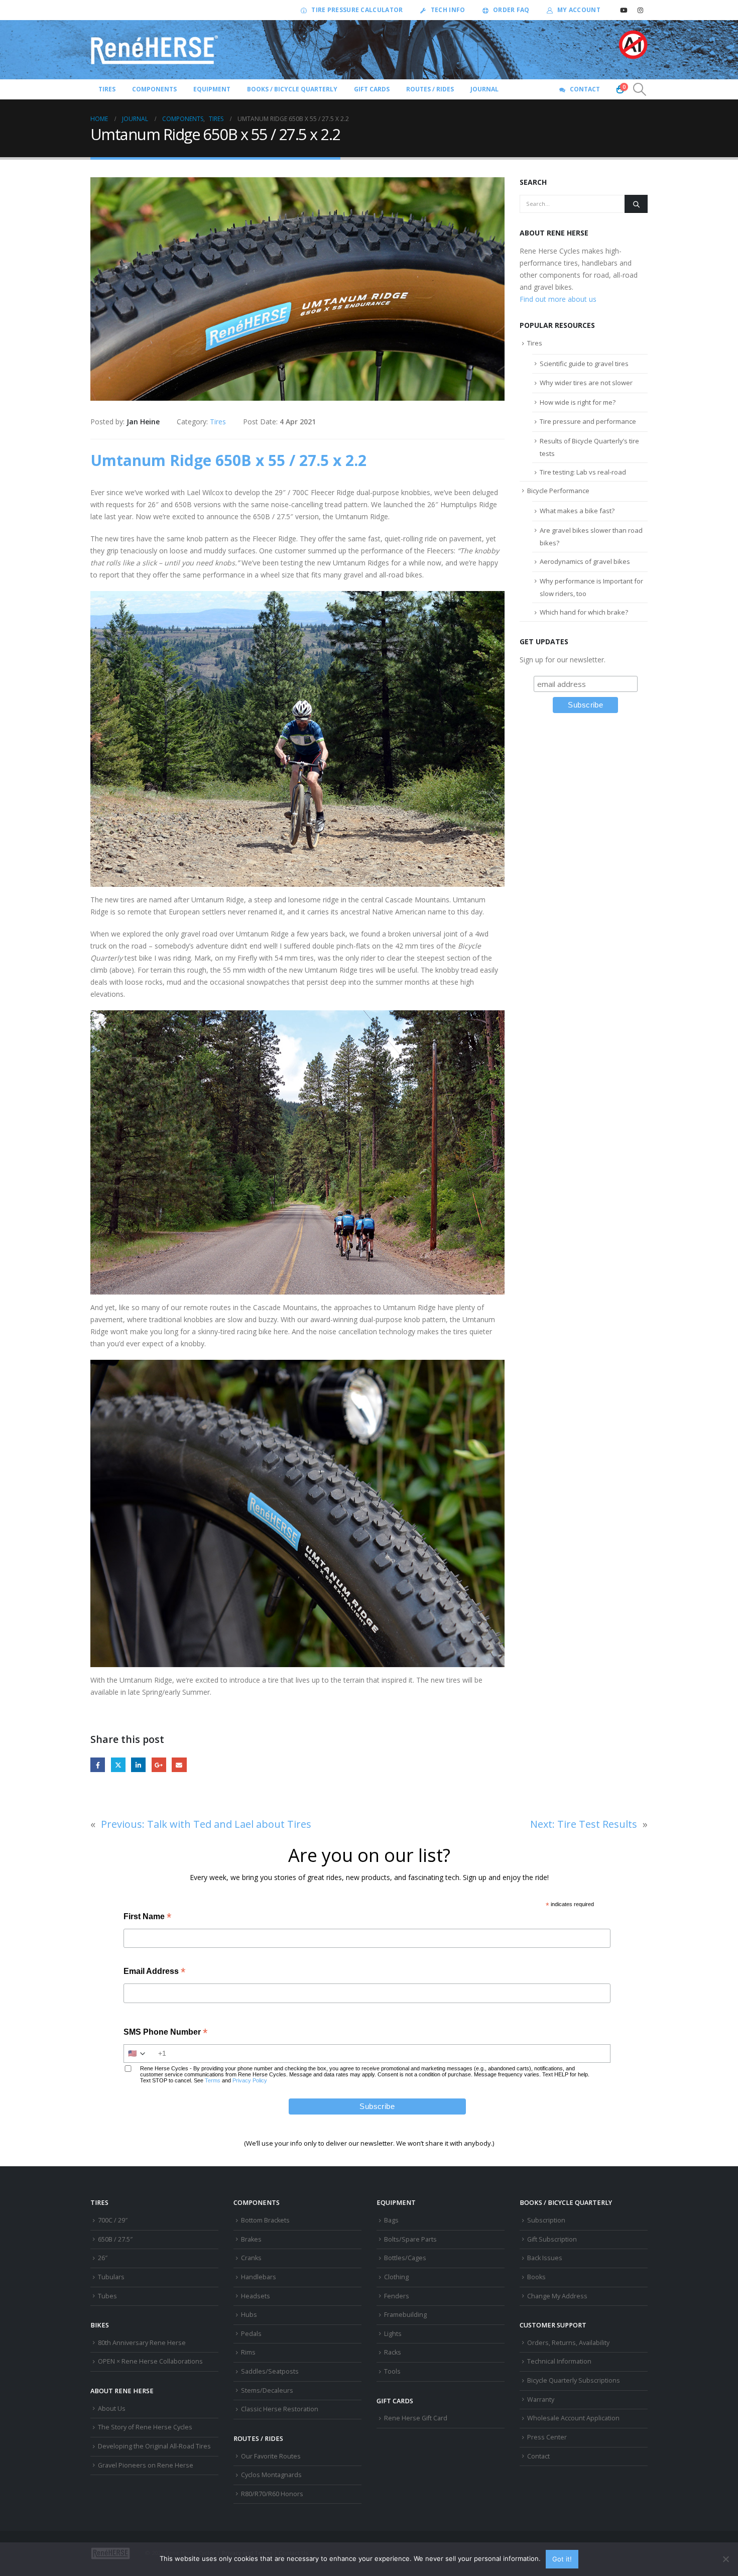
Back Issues (545, 2258)
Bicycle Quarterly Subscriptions (574, 2380)
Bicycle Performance (558, 491)
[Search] (636, 204)
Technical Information (559, 2361)
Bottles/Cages (405, 2258)
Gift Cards (372, 89)
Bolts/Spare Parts (410, 2239)
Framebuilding (405, 2315)
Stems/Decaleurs (267, 2390)
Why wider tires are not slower (586, 383)
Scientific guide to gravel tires (584, 364)
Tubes (107, 2296)
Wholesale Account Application (573, 2418)
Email (179, 1765)
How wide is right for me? (578, 402)
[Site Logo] (155, 50)
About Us (112, 2409)
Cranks (251, 2258)
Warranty (541, 2399)
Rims (248, 2352)
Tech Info (448, 10)
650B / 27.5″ (115, 2239)
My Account (579, 10)
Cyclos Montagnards (272, 2475)
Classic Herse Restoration (280, 2409)
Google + (159, 1765)
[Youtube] (624, 10)
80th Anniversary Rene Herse (142, 2343)
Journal (484, 89)
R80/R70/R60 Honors (272, 2494)
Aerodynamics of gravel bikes (585, 561)
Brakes (251, 2239)
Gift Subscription (552, 2239)
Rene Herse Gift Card (416, 2418)
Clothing (396, 2277)
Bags (391, 2220)
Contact (585, 89)
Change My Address (557, 2296)
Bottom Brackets (265, 2220)
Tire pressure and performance (588, 421)
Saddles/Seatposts (270, 2371)
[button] (640, 89)
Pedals (251, 2334)
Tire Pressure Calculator (357, 10)
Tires (218, 422)
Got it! (562, 2559)
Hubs (249, 2315)
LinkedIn (138, 1765)
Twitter (118, 1765)
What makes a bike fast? (577, 511)
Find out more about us (558, 299)
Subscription (546, 2220)
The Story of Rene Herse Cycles (145, 2427)
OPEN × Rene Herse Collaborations (150, 2361)
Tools (392, 2371)
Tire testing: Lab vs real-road (583, 472)
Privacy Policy (250, 2080)
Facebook (98, 1765)
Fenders (397, 2296)
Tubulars (111, 2277)
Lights (393, 2334)
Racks (393, 2352)
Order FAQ (511, 10)
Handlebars (259, 2277)
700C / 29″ (113, 2220)
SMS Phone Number (165, 2033)
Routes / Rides (430, 89)
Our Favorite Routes (271, 2456)
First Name (147, 1917)
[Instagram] (640, 10)
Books (536, 2277)
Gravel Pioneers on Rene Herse (146, 2465)
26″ (103, 2258)
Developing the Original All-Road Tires (154, 2446)
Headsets (256, 2296)
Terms (213, 2080)
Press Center (547, 2437)
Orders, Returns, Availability (568, 2343)
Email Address (154, 1972)
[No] (725, 2559)
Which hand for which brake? (584, 612)
